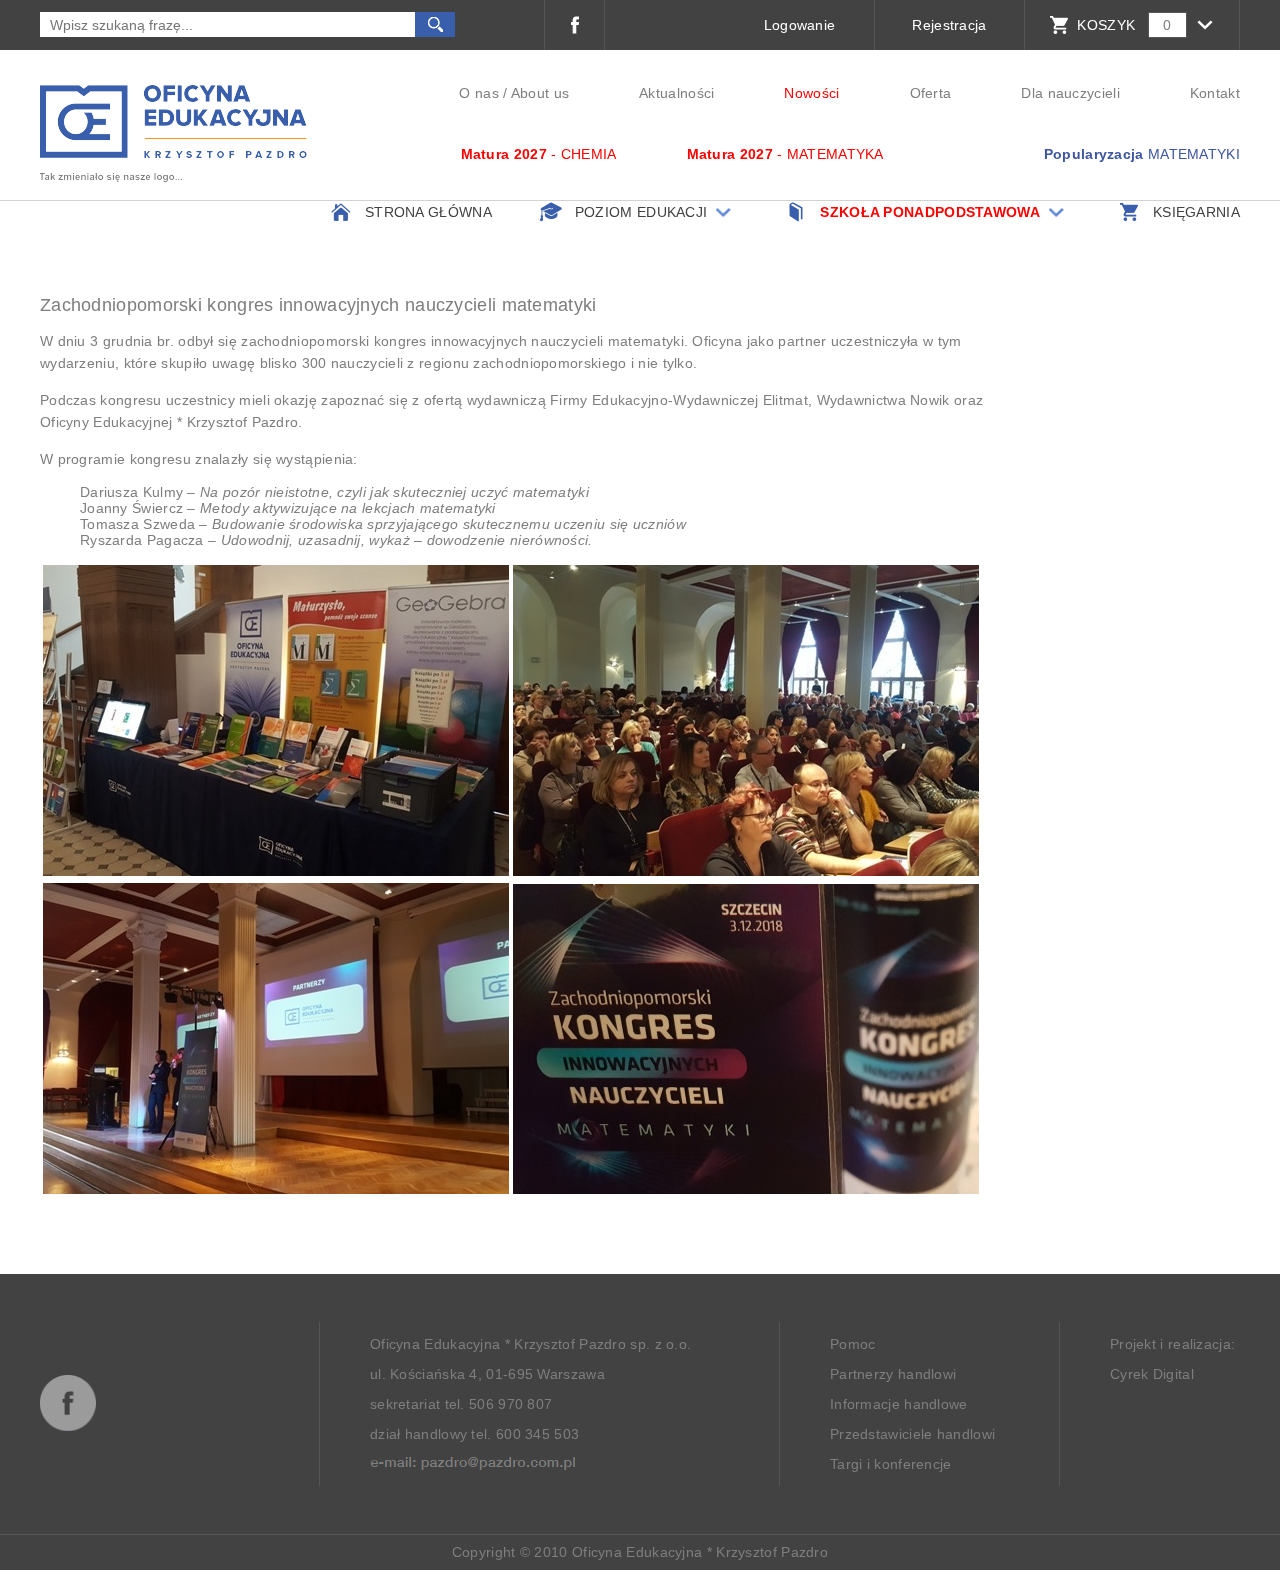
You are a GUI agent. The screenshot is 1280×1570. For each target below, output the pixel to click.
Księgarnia (1196, 212)
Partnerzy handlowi (893, 1374)
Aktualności (676, 93)
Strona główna (428, 212)
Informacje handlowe (899, 1404)
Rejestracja (949, 25)
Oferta (931, 93)
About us (540, 93)
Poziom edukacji (641, 212)
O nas (479, 93)
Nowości (811, 93)
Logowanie (800, 25)
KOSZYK (1106, 25)
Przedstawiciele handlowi (912, 1434)
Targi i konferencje (891, 1464)
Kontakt (1215, 93)
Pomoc (853, 1344)
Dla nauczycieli (1070, 93)
